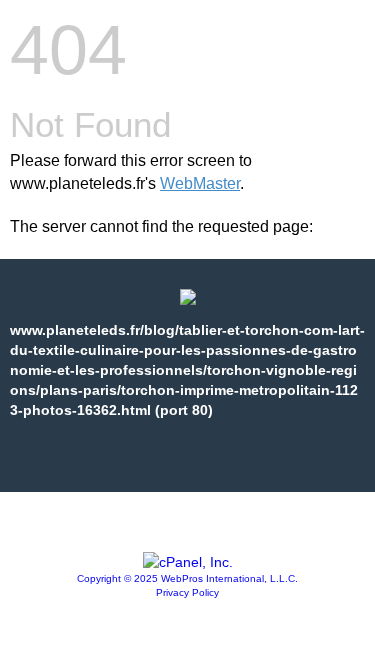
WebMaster (200, 183)
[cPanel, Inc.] (188, 562)
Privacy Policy (187, 592)
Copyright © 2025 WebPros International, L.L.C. (187, 578)
